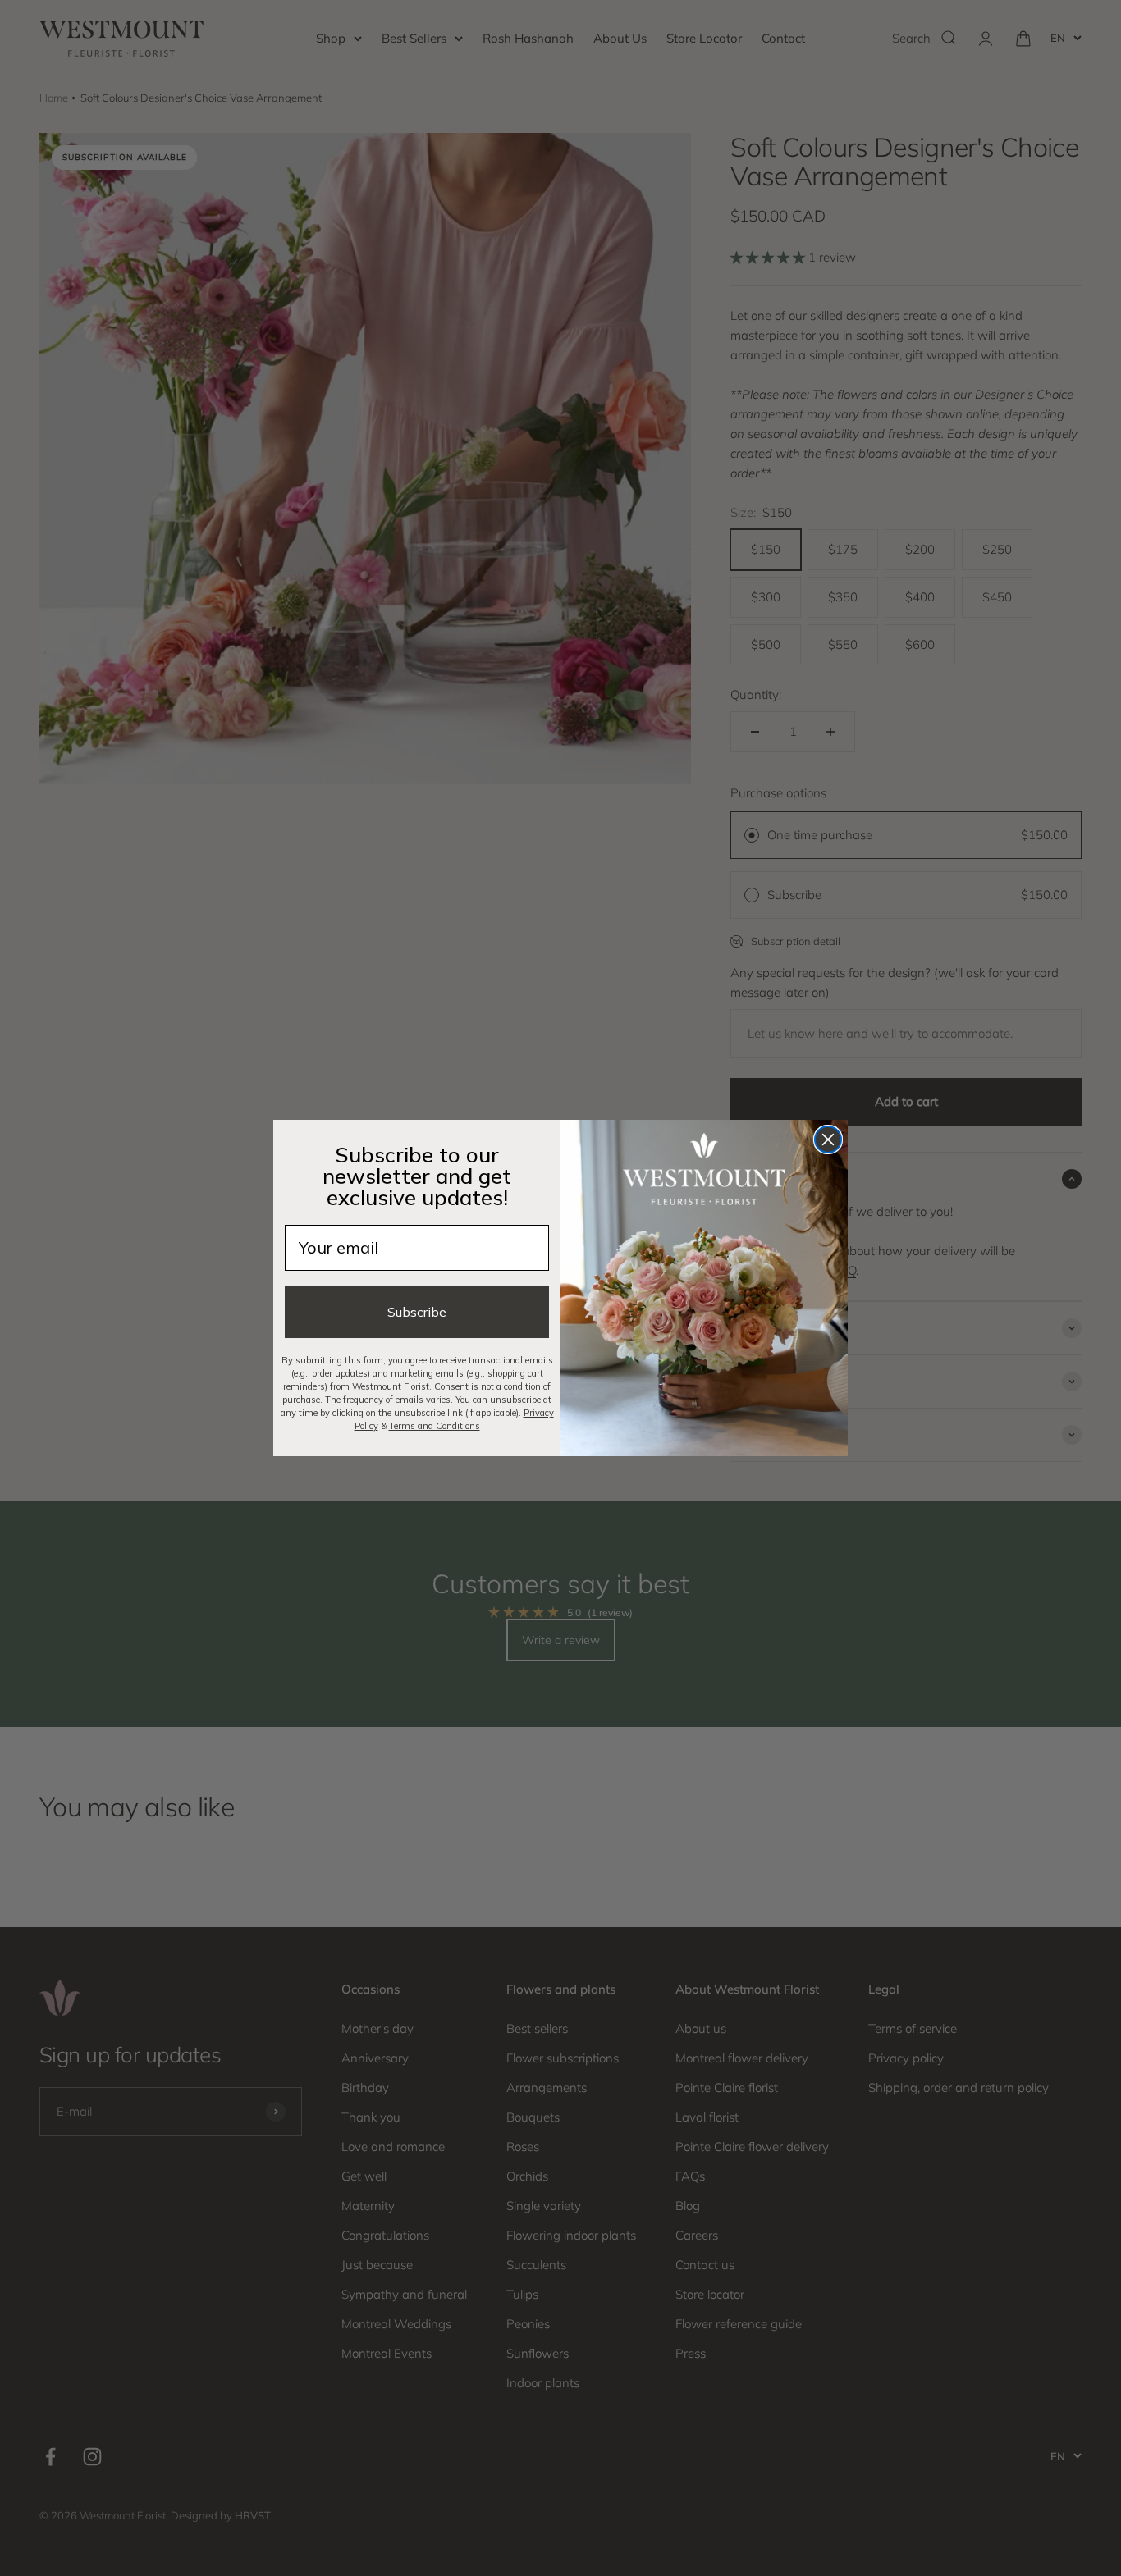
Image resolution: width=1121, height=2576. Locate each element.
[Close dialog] (828, 1140)
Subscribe (417, 1312)
